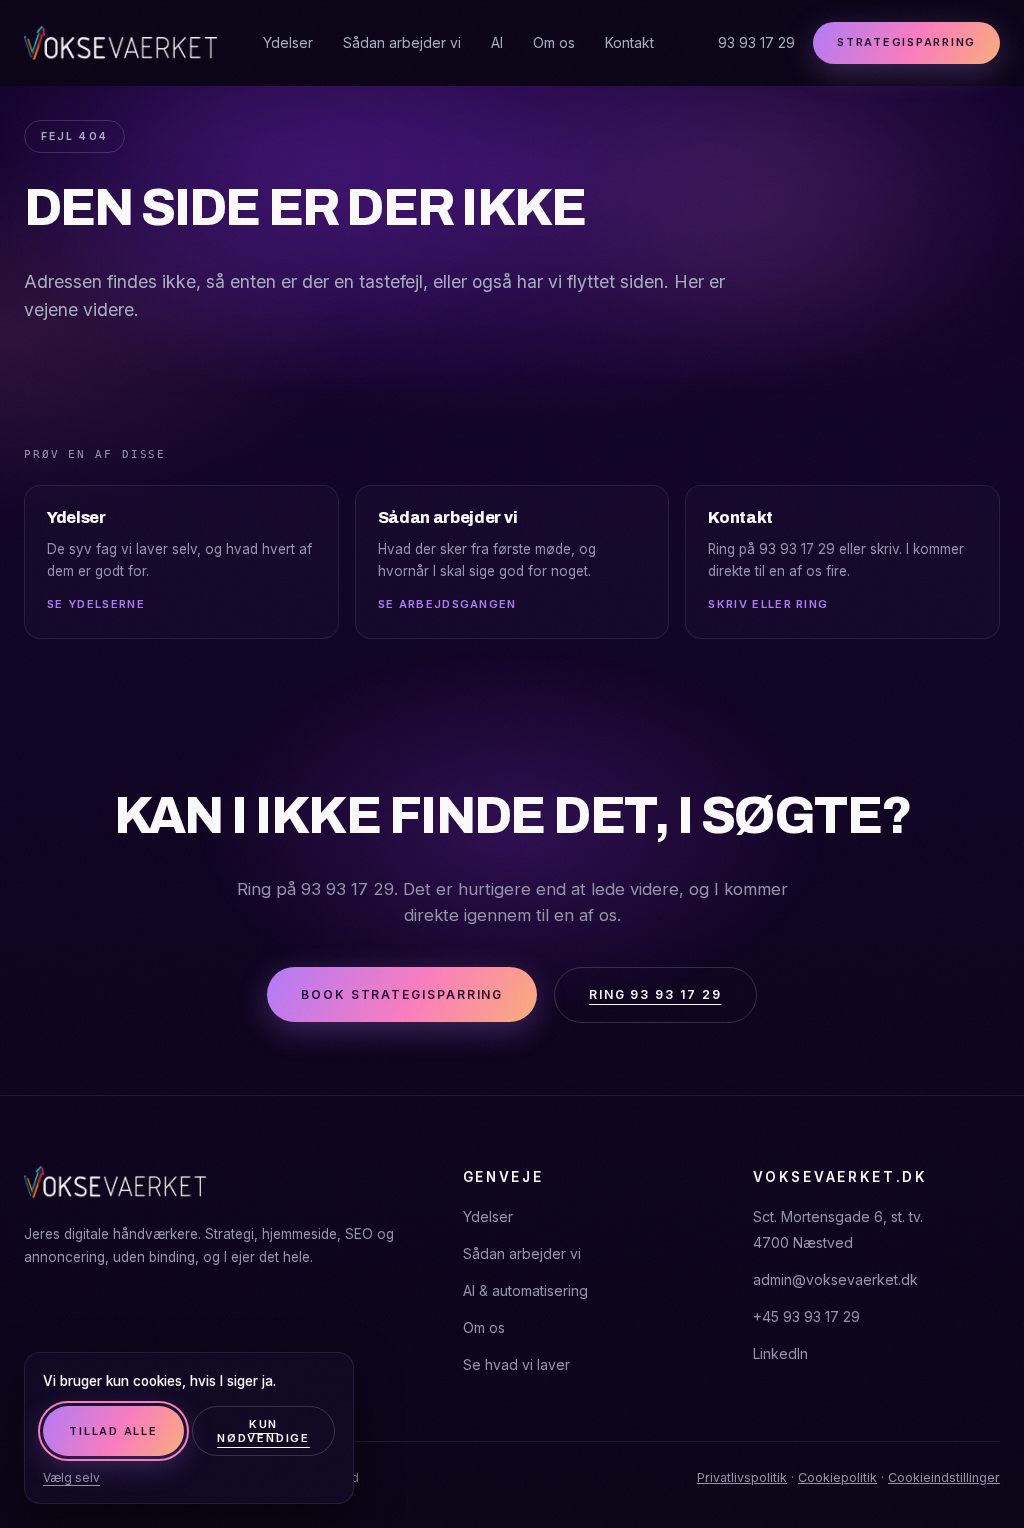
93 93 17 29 (756, 42)
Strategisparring (906, 42)
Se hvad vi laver (516, 1364)
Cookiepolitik (837, 1477)
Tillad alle (113, 1431)
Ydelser (288, 42)
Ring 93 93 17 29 (655, 994)
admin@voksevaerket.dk (835, 1279)
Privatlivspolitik (742, 1477)
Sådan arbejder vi (402, 42)
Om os (554, 42)
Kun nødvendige (263, 1431)
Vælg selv (71, 1477)
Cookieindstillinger (944, 1477)
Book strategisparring (402, 994)
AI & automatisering (525, 1290)
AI (497, 42)
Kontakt (629, 42)
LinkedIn (780, 1353)
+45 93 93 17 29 (806, 1316)
